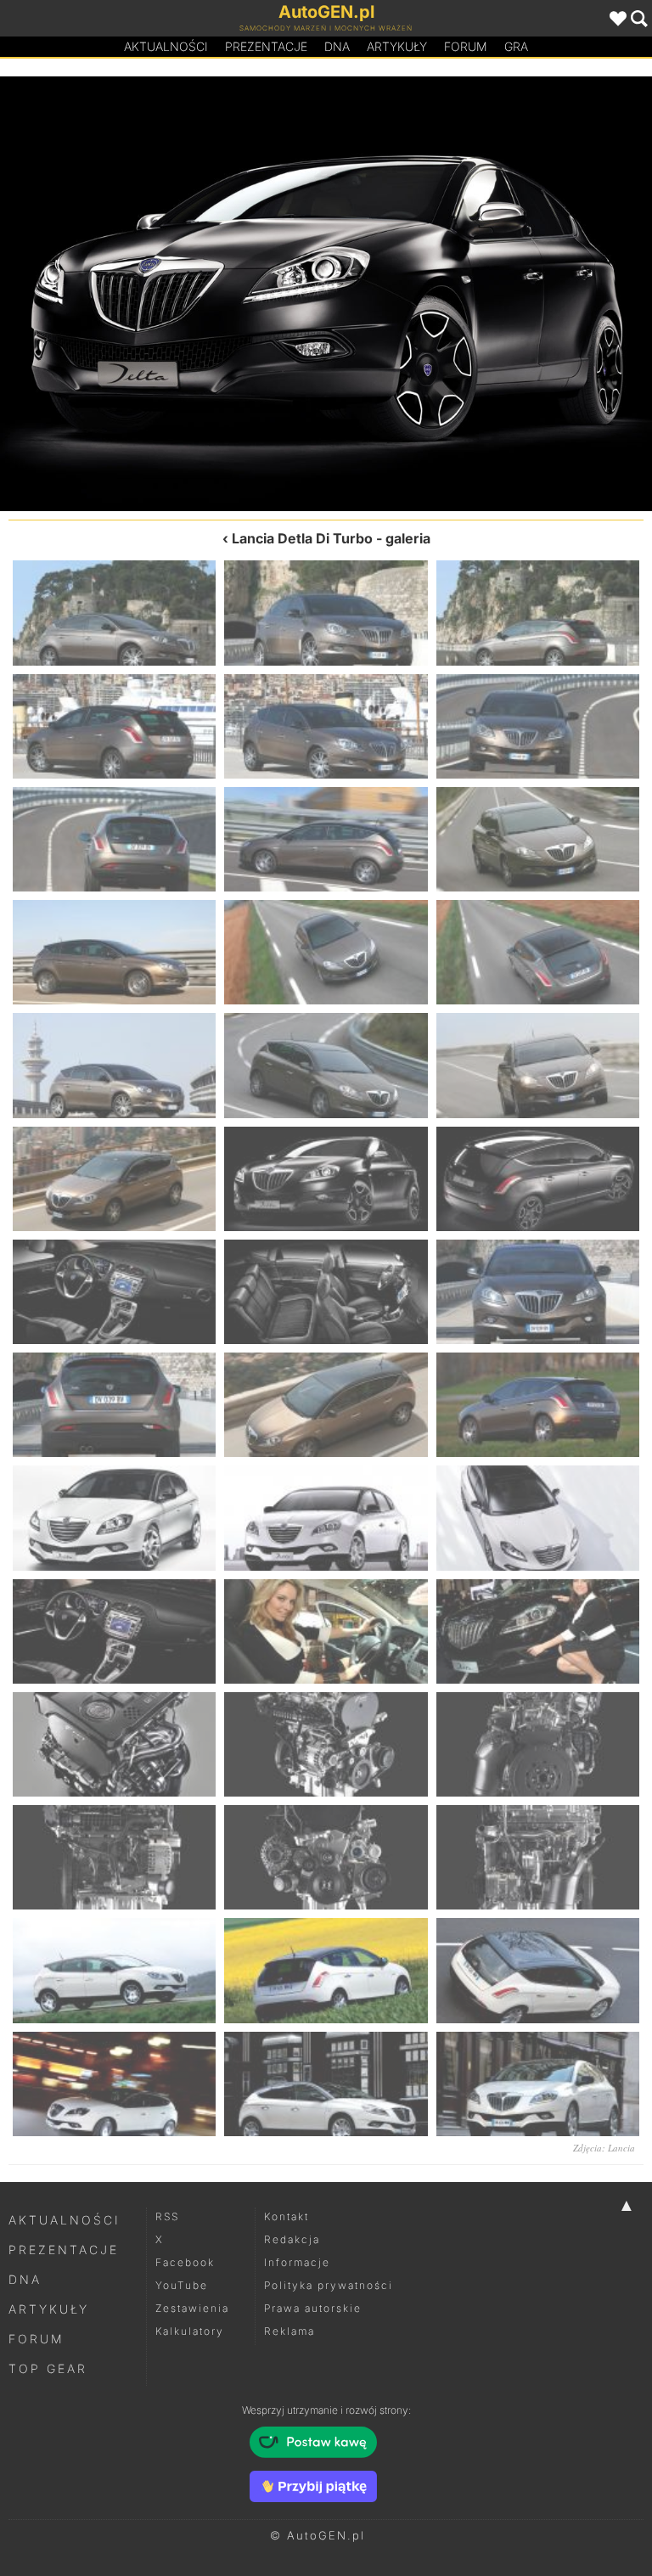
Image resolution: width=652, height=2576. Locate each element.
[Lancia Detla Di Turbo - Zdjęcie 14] (326, 1065)
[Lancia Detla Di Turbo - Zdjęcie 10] (114, 952)
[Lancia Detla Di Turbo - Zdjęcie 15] (538, 1065)
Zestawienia (192, 2308)
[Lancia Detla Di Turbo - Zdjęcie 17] (326, 1179)
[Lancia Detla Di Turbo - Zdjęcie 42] (538, 2084)
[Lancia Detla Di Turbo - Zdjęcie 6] (538, 726)
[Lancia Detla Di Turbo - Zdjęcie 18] (489, 294)
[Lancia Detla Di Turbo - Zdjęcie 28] (114, 1631)
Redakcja (292, 2239)
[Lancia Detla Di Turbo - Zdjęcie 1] (114, 613)
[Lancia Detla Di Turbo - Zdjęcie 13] (114, 1065)
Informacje (297, 2262)
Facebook (185, 2262)
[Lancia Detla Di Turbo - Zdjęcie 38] (326, 1970)
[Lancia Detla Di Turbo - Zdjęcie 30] (538, 1631)
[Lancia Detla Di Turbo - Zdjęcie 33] (538, 1744)
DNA (25, 2279)
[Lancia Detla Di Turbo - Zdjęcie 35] (326, 1857)
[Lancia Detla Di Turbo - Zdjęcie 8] (326, 839)
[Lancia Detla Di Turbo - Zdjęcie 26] (326, 1518)
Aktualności (166, 46)
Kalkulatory (190, 2331)
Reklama (289, 2331)
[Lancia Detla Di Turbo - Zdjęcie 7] (114, 839)
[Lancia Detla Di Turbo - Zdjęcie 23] (326, 1405)
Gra (516, 46)
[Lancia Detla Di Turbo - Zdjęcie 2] (326, 613)
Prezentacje (266, 46)
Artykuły (397, 46)
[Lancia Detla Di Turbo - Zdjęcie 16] (163, 294)
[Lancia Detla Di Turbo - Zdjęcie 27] (538, 1518)
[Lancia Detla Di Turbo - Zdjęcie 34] (114, 1857)
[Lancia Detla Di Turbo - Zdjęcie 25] (114, 1518)
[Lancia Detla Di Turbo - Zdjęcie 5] (326, 726)
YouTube (182, 2285)
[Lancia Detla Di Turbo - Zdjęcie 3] (538, 613)
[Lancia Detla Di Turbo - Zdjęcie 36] (538, 1857)
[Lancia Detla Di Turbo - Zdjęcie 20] (326, 1292)
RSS (167, 2216)
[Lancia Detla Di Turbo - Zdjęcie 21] (538, 1292)
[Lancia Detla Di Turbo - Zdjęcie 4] (114, 726)
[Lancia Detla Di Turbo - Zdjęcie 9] (538, 839)
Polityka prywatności (329, 2285)
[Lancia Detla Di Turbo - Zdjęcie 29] (326, 1631)
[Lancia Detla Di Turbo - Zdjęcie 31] (114, 1744)
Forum (466, 46)
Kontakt (287, 2216)
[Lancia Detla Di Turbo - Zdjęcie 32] (326, 1744)
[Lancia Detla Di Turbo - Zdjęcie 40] (114, 2084)
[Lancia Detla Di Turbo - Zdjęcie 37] (114, 1970)
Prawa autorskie (313, 2308)
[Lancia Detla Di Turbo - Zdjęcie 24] (538, 1405)
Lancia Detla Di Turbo (302, 538)
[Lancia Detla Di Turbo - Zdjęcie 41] (326, 2084)
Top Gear (48, 2368)
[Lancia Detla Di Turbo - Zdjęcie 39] (538, 1970)
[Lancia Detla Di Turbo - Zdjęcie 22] (114, 1405)
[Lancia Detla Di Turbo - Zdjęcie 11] (326, 952)
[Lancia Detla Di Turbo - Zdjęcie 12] (538, 952)
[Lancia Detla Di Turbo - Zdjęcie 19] (114, 1292)
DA (337, 46)
